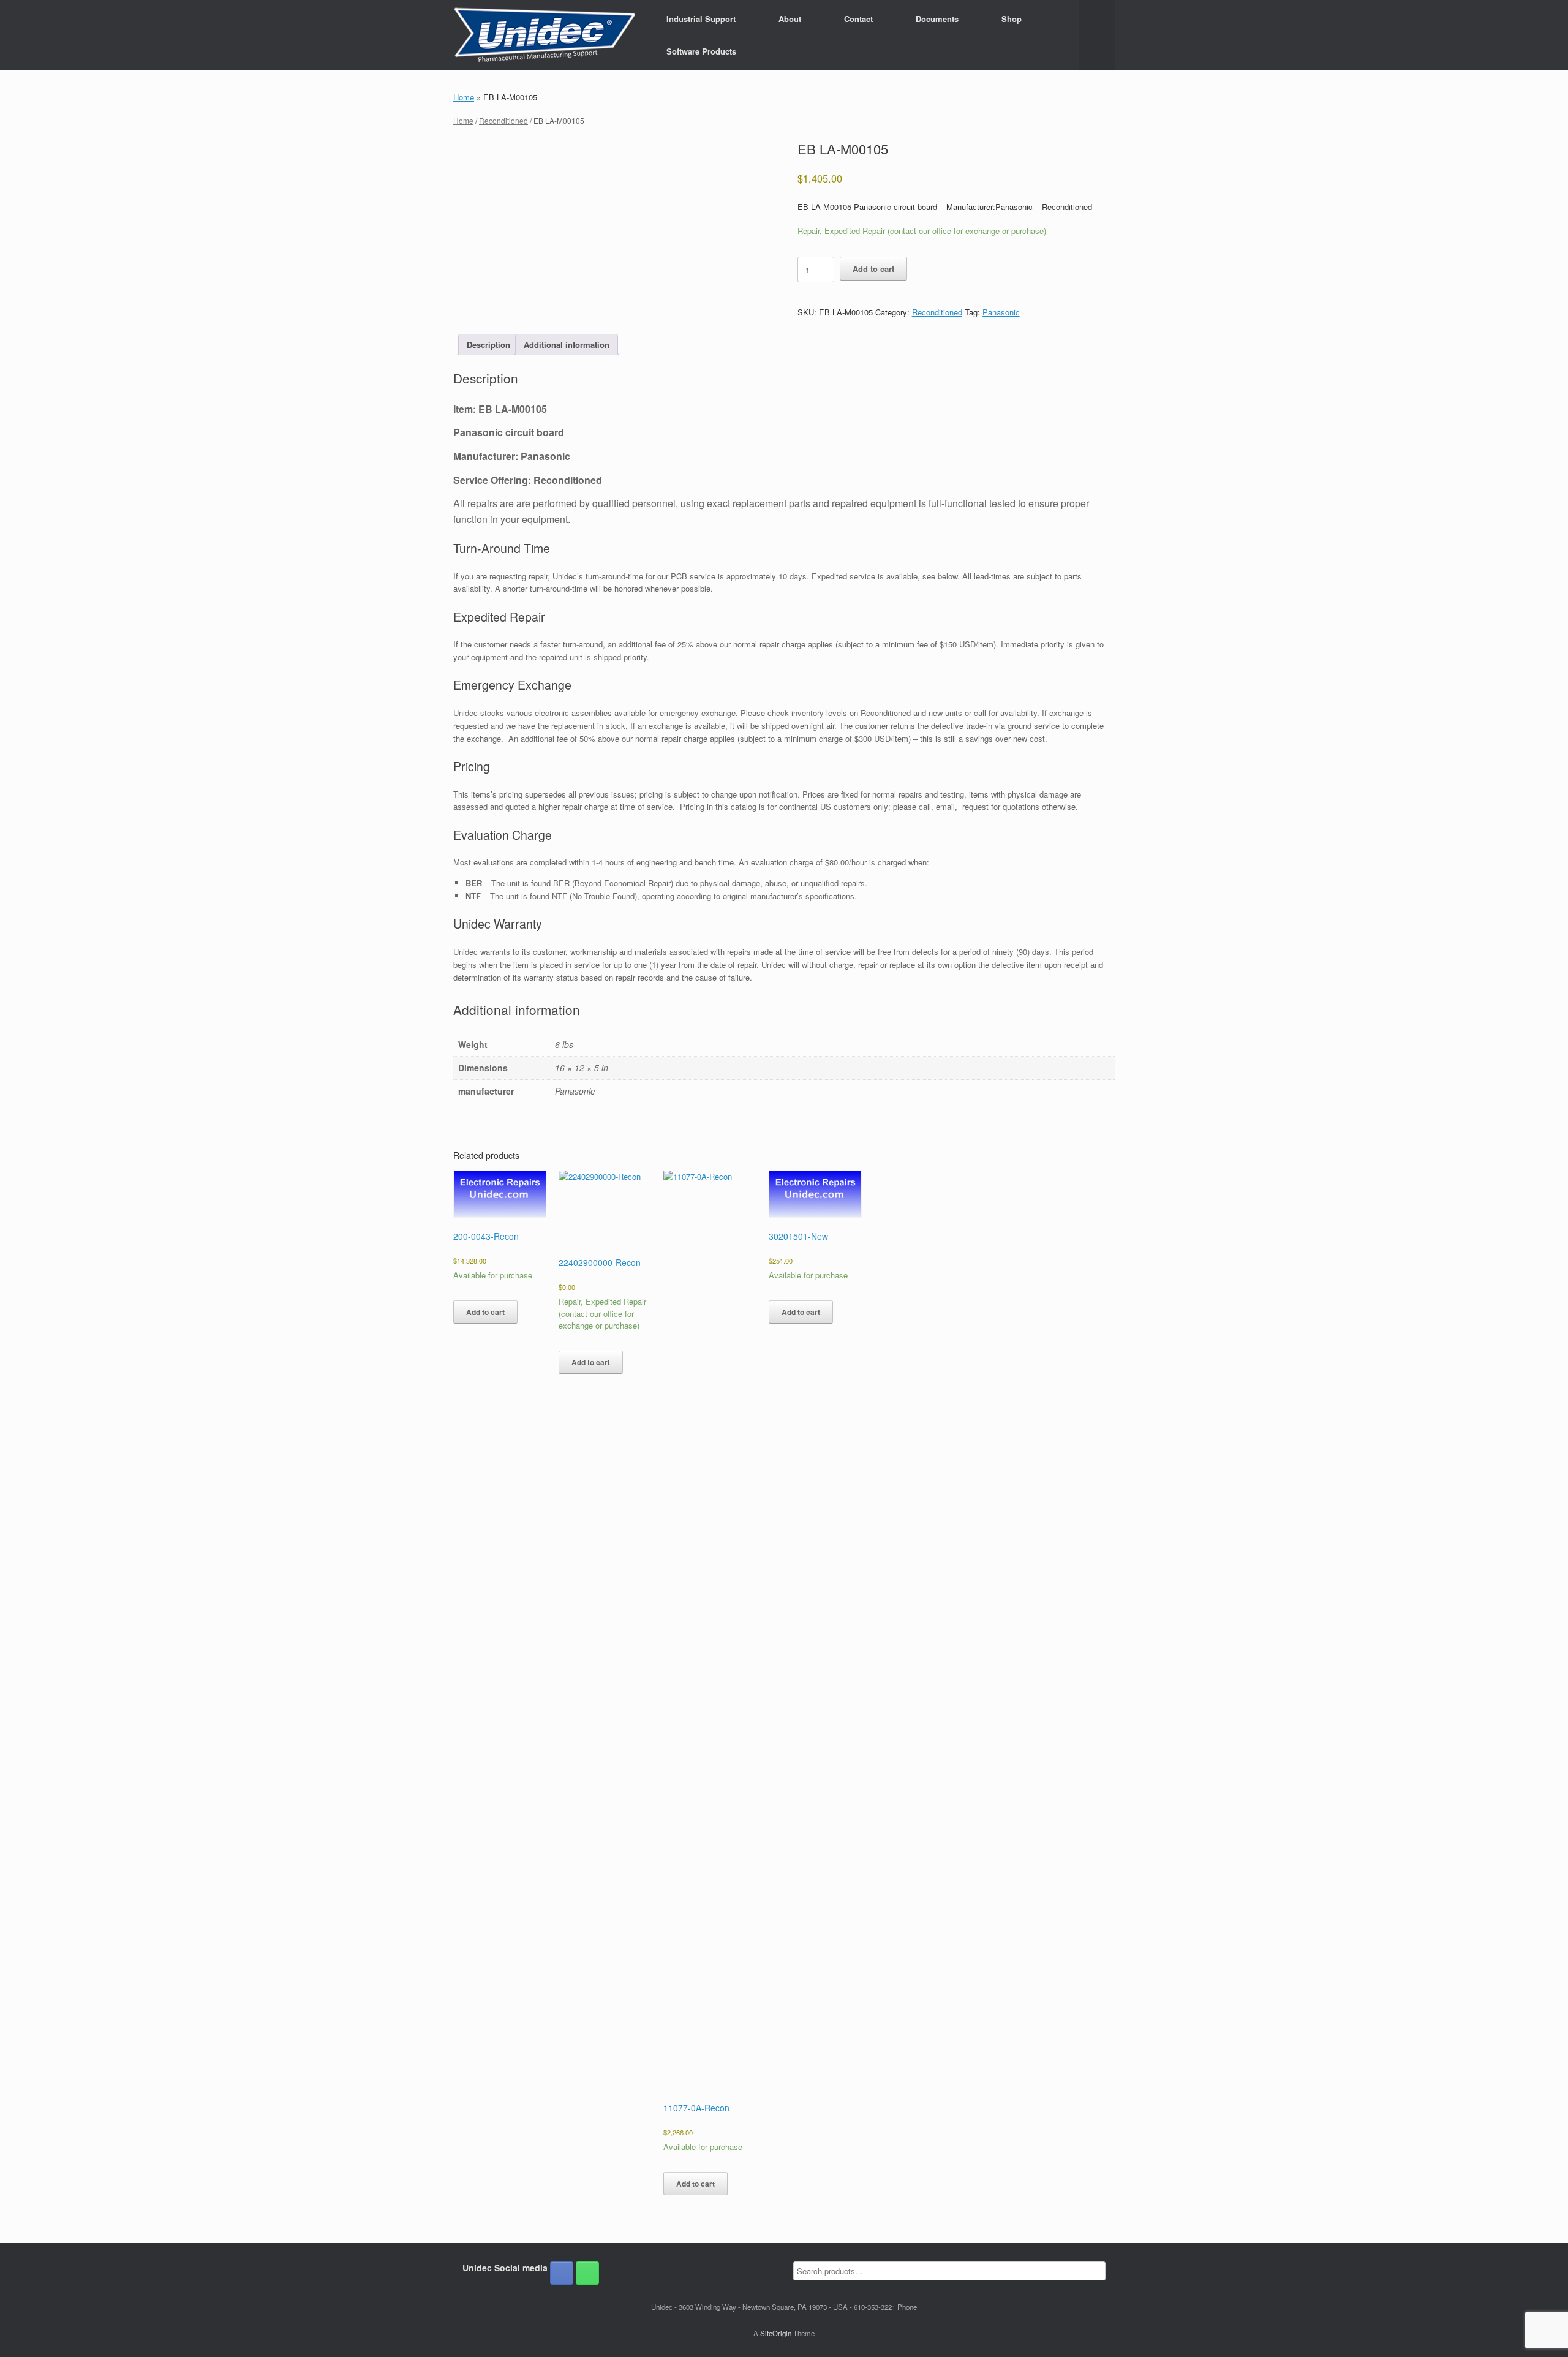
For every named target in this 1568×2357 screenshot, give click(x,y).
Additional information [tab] (567, 345)
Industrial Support (701, 19)
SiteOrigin (776, 2333)
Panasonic (1001, 312)
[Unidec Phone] (587, 2273)
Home (464, 97)
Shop (1012, 19)
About (790, 19)
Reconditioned (503, 120)
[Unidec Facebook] (562, 2273)
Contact (858, 19)
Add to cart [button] (485, 1312)
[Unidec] (545, 35)
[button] (1097, 35)
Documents (937, 19)
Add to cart (873, 269)
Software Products (701, 51)
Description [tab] (488, 345)
